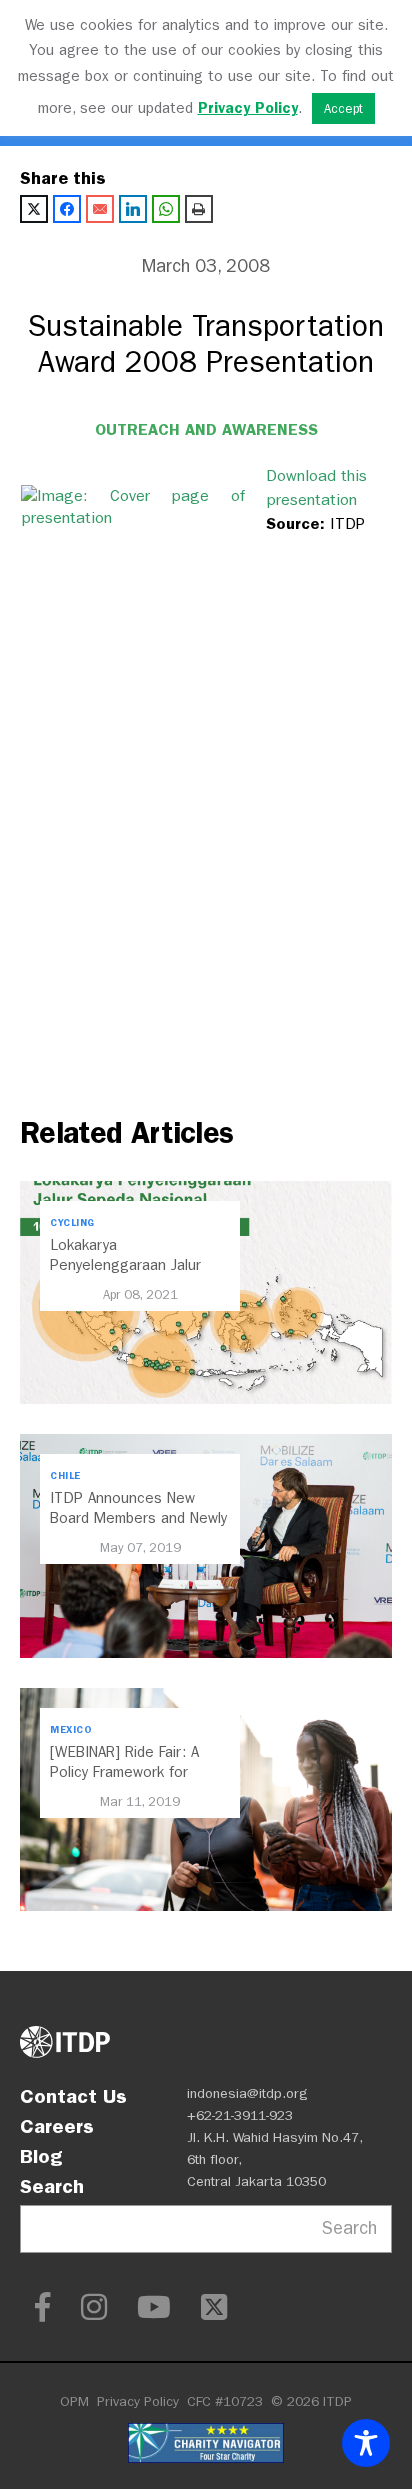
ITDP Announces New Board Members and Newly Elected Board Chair (138, 1518)
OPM (74, 2401)
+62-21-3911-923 (240, 2115)
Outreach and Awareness (206, 429)
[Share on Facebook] (67, 209)
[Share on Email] (100, 209)
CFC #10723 (225, 2401)
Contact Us (73, 2096)
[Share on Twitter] (34, 209)
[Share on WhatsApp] (166, 209)
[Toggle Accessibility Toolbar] (366, 2443)
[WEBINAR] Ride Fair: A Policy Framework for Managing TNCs (124, 1772)
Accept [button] (343, 108)
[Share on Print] (199, 209)
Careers (57, 2126)
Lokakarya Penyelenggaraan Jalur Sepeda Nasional (125, 1265)
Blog (41, 2156)
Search (52, 2186)
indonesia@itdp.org (247, 2093)
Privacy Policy (138, 2401)
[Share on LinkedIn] (133, 209)
